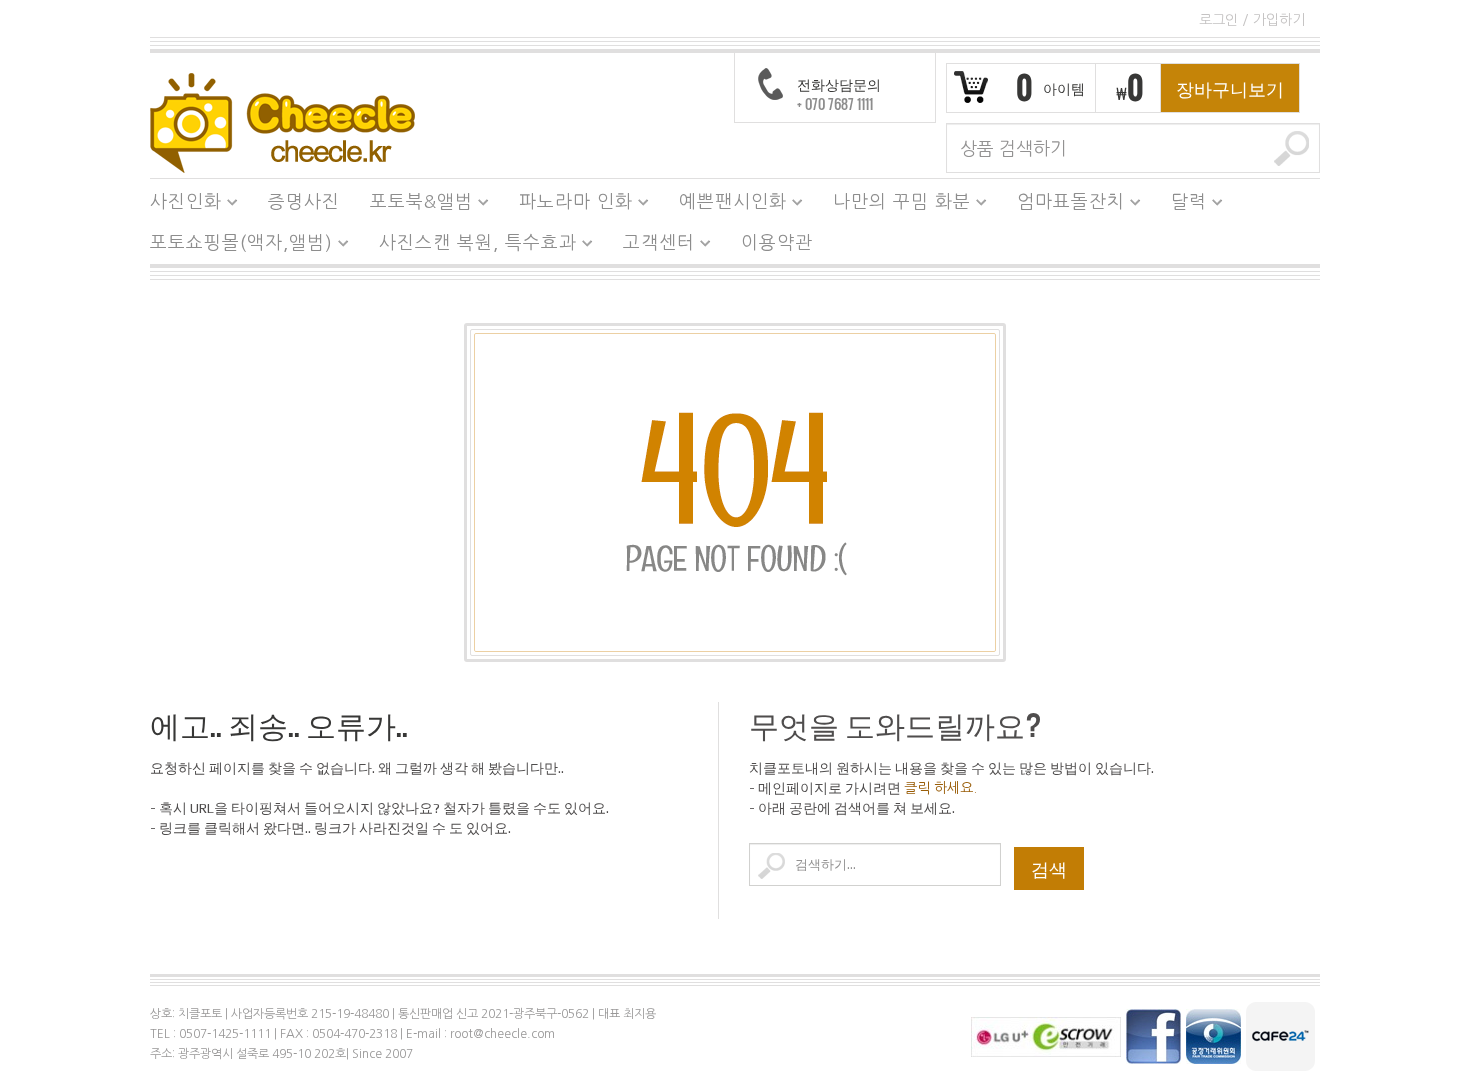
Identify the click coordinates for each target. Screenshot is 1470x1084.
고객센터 (651, 246)
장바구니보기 (1230, 88)
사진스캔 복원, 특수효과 (470, 246)
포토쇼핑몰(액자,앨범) (234, 246)
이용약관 (777, 243)
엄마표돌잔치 (1063, 205)
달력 (1181, 205)
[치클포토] (282, 122)
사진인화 (178, 205)
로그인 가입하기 (1252, 20)
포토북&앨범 (414, 205)
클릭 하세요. (940, 788)
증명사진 (304, 202)
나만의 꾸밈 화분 (894, 205)
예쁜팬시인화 (725, 205)
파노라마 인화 (568, 205)
